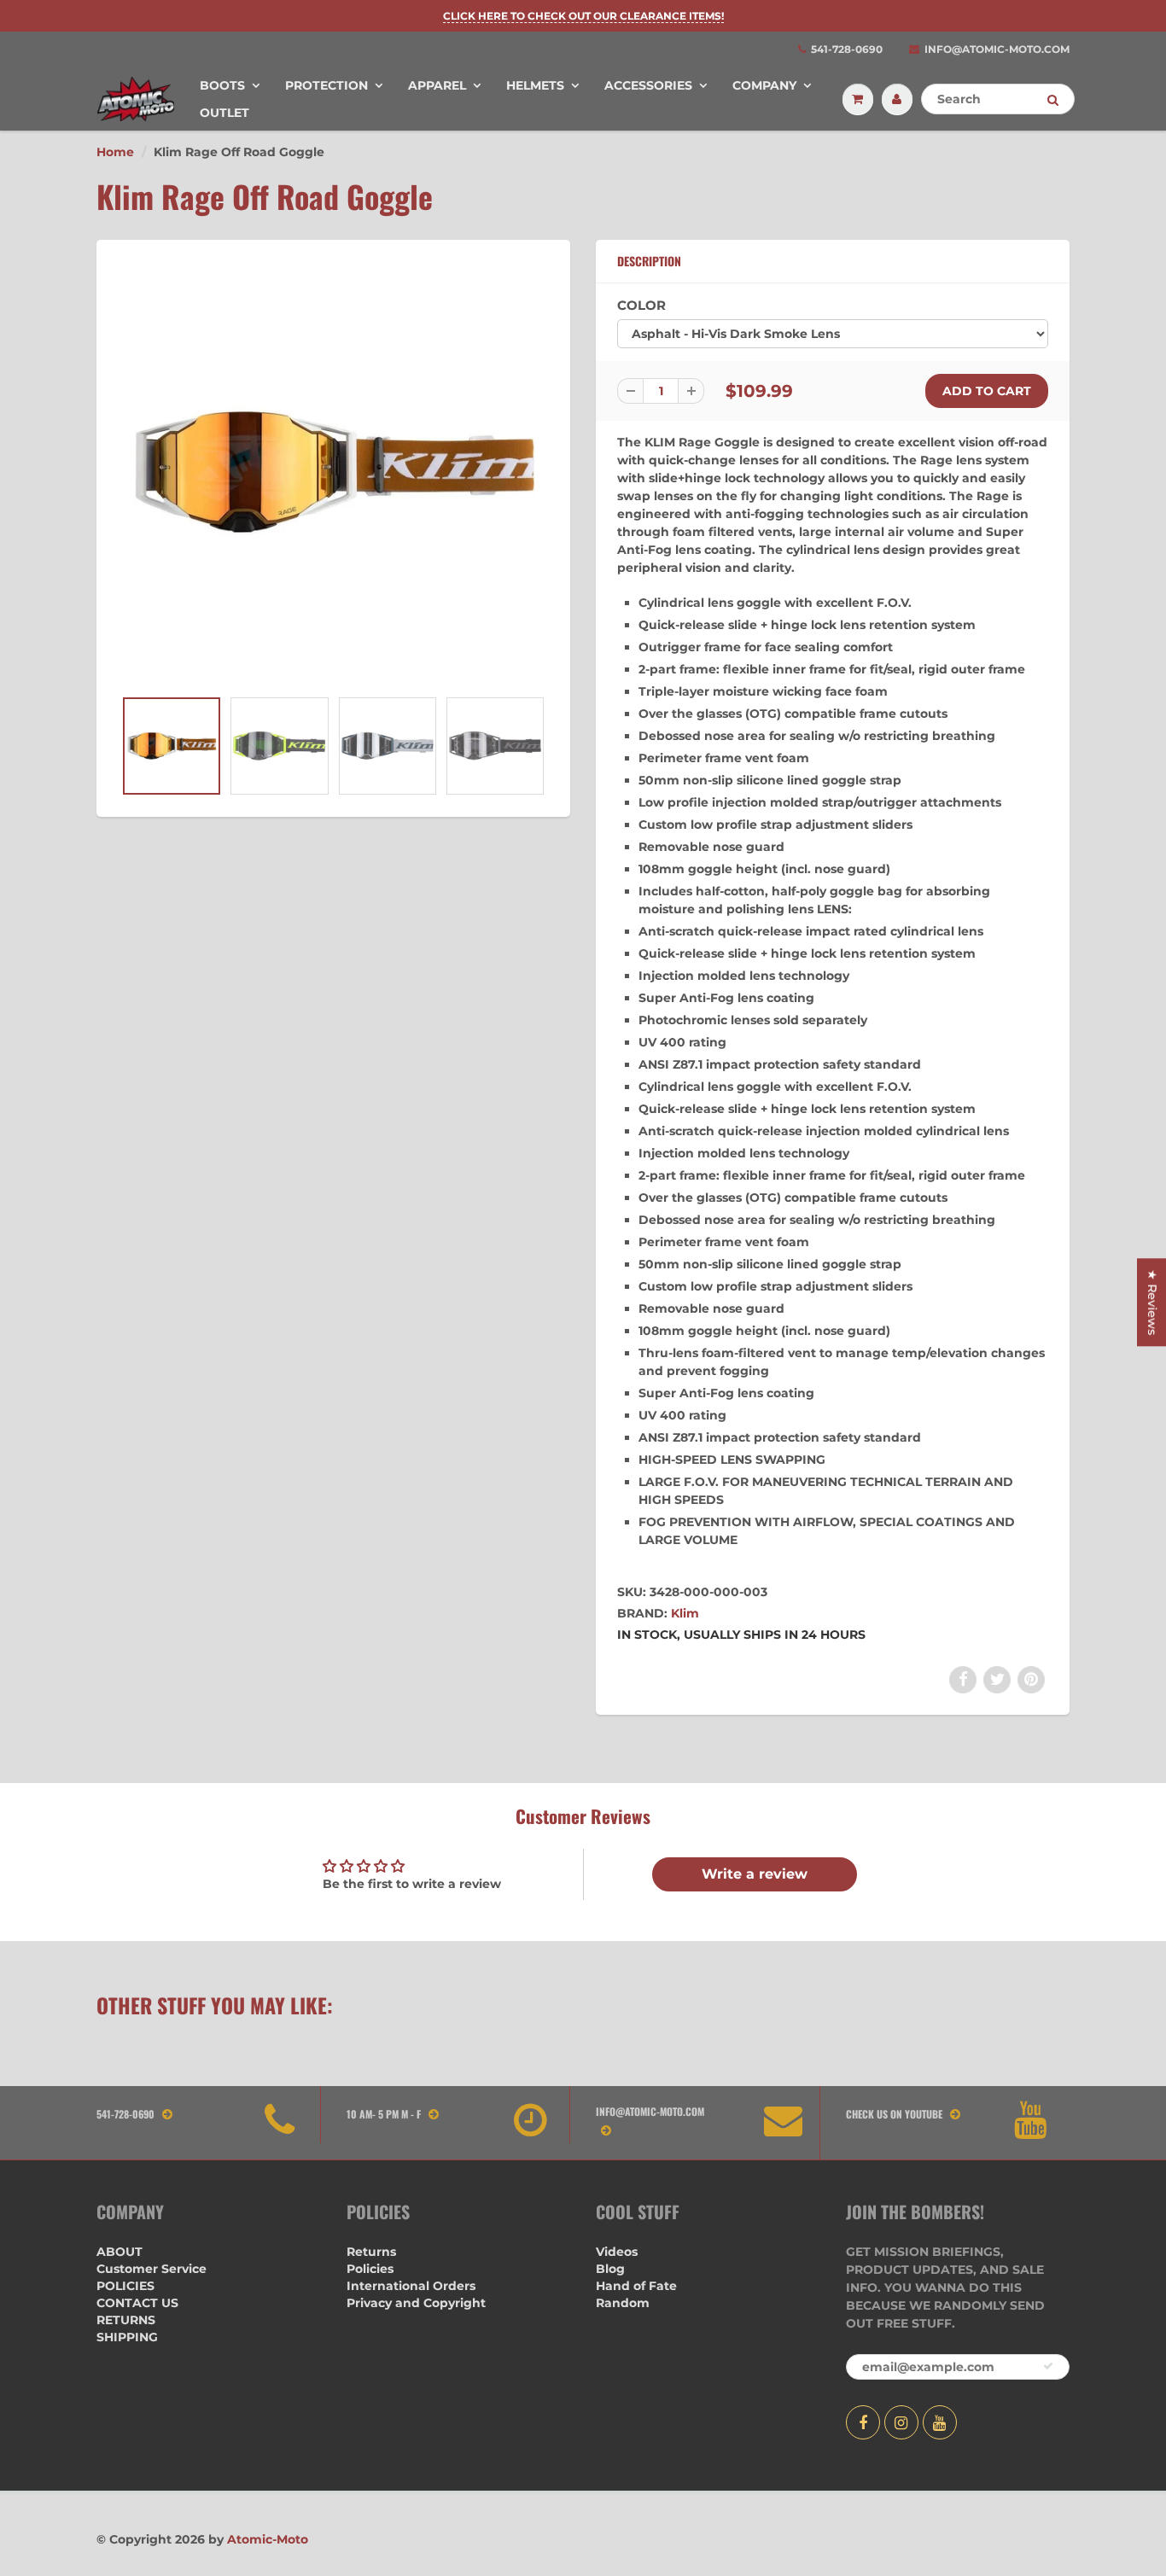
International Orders (411, 2286)
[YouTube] (940, 2422)
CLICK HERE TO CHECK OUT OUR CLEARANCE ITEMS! (583, 16)
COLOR (641, 305)
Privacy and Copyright (416, 2303)
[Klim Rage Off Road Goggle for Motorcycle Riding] (333, 472)
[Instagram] (901, 2422)
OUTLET (224, 113)
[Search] (1053, 100)
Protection (326, 85)
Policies (370, 2269)
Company (764, 85)
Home (115, 152)
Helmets (535, 85)
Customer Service (152, 2269)
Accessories (648, 85)
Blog (610, 2269)
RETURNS (126, 2320)
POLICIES (125, 2286)
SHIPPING (127, 2337)
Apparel (437, 85)
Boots (222, 85)
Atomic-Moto (268, 2539)
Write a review (755, 1874)
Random (623, 2303)
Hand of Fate (636, 2286)
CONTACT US (137, 2303)
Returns (371, 2252)
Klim (685, 1613)
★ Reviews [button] (1152, 1302)
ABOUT (120, 2252)
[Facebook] (863, 2422)
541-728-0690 (847, 49)
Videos (617, 2252)
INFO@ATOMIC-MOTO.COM (997, 49)
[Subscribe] (1048, 2366)
